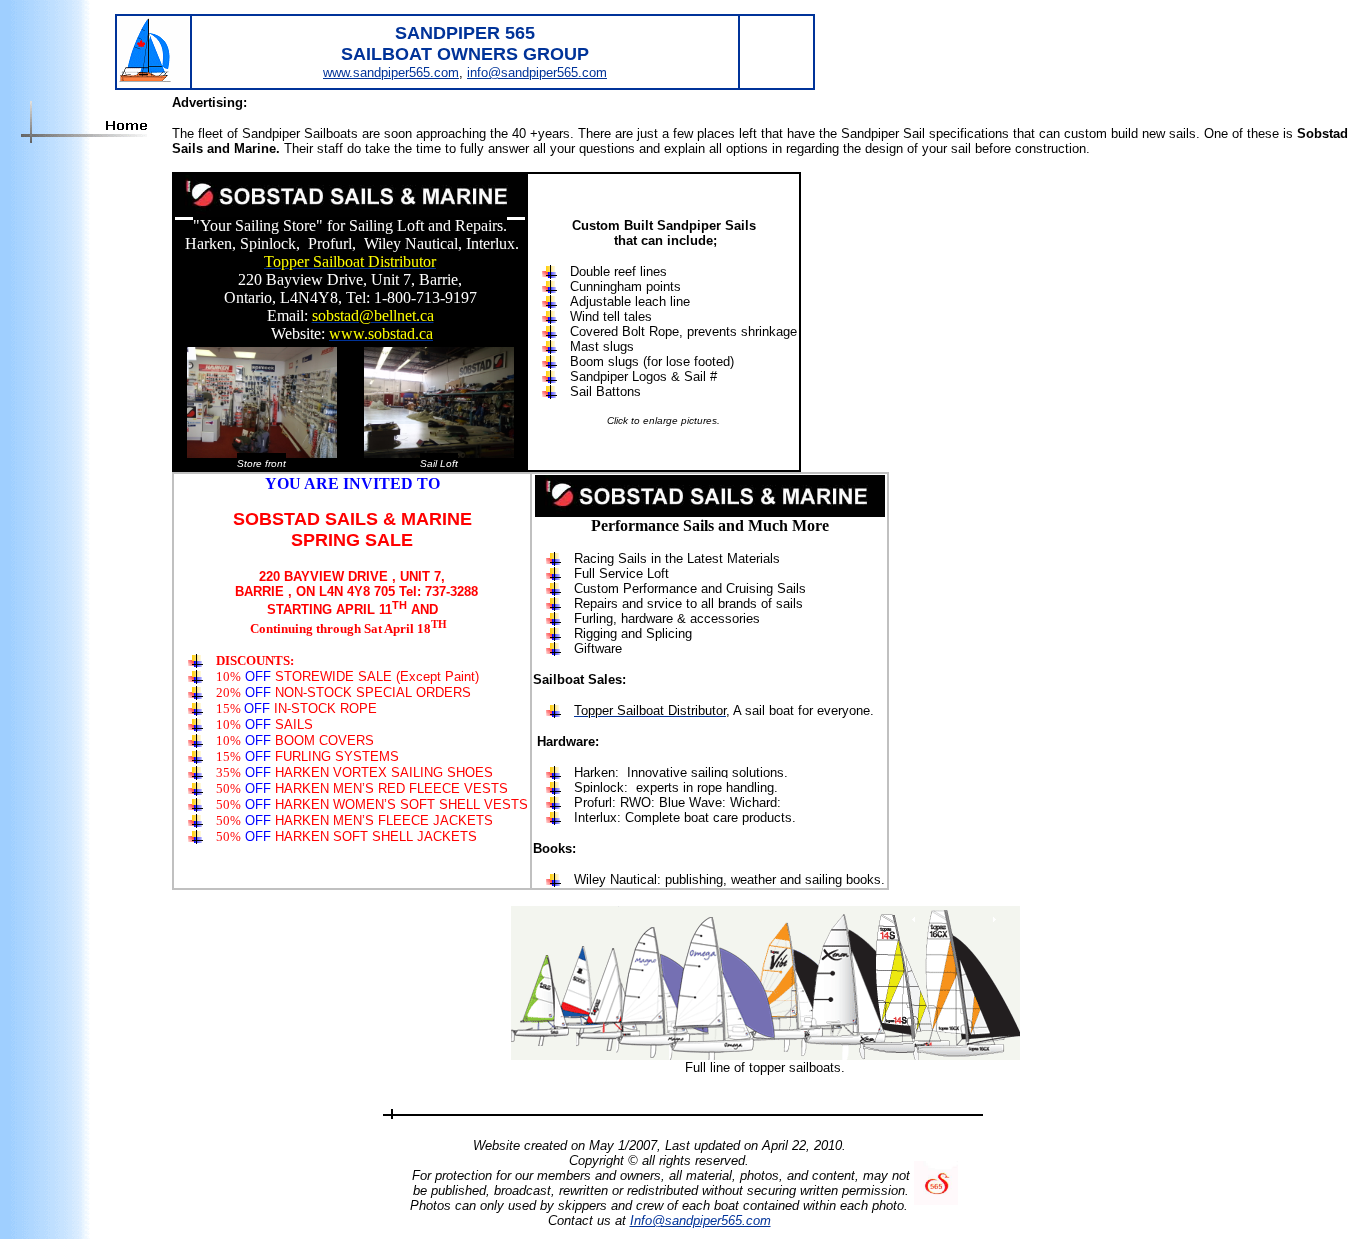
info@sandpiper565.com (537, 72)
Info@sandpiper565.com (700, 1220)
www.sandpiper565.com (391, 72)
